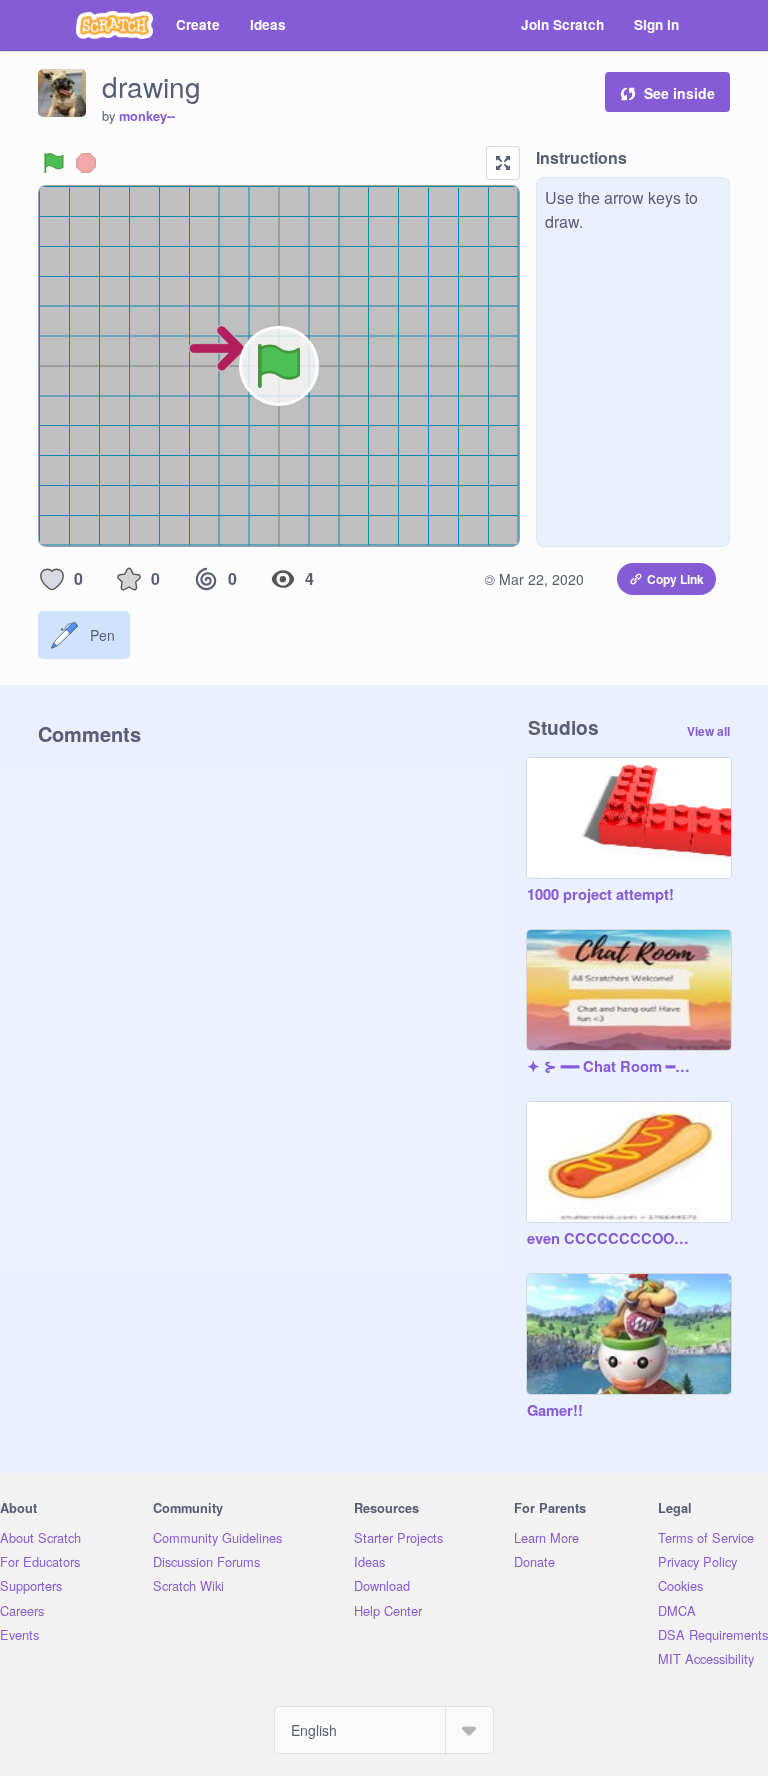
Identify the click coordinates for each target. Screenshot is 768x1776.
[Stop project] (86, 163)
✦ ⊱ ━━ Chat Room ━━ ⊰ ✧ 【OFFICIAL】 (609, 1067)
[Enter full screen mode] (503, 163)
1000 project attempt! (600, 895)
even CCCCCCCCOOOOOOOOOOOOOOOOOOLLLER (609, 1239)
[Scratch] (114, 25)
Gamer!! (555, 1411)
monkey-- (147, 116)
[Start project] (54, 163)
